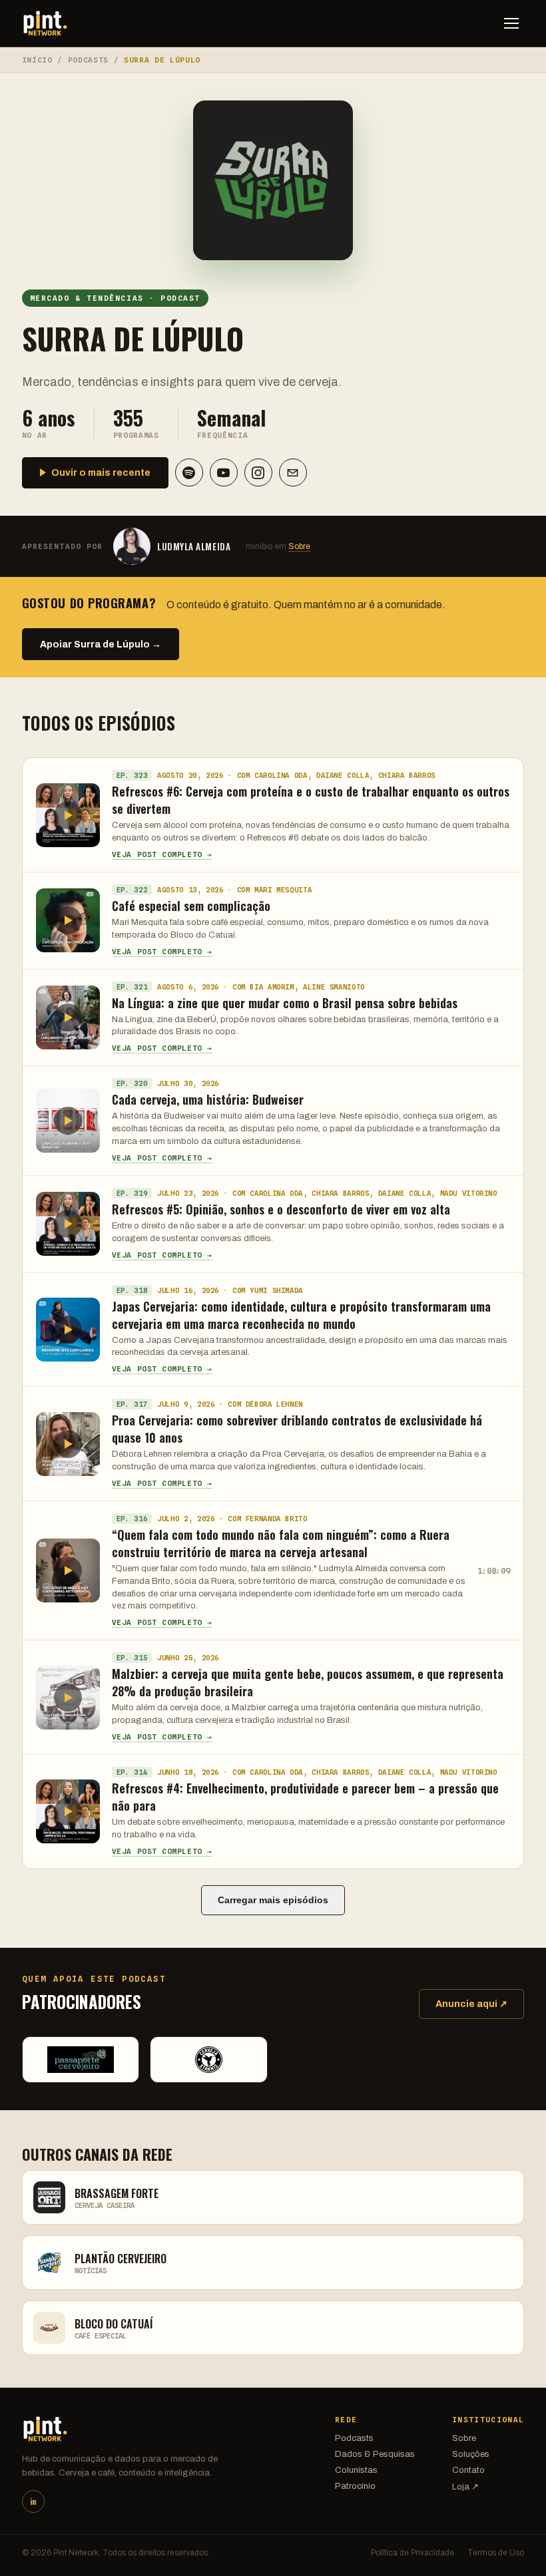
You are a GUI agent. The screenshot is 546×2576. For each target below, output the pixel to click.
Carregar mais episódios (273, 1900)
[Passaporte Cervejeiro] (81, 2060)
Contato (468, 2470)
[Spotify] (189, 472)
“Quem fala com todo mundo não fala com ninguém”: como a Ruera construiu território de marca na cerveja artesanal (281, 1543)
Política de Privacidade (412, 2553)
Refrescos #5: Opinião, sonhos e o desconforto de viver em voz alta (281, 1209)
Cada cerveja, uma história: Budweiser (208, 1099)
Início (37, 60)
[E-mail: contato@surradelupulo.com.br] (293, 472)
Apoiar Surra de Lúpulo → (101, 644)
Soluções (471, 2454)
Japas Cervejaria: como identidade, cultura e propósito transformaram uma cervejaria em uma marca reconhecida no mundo (301, 1315)
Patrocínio (355, 2486)
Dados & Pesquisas (375, 2454)
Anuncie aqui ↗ (471, 2004)
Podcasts (88, 60)
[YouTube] (224, 472)
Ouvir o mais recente (101, 473)
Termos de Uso (496, 2553)
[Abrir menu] (511, 23)
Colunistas (356, 2470)
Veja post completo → (162, 854)
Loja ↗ (465, 2487)
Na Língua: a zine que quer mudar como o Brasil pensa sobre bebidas (285, 1003)
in (33, 2501)
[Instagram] (258, 472)
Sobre (299, 546)
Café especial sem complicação (191, 906)
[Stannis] (209, 2060)
